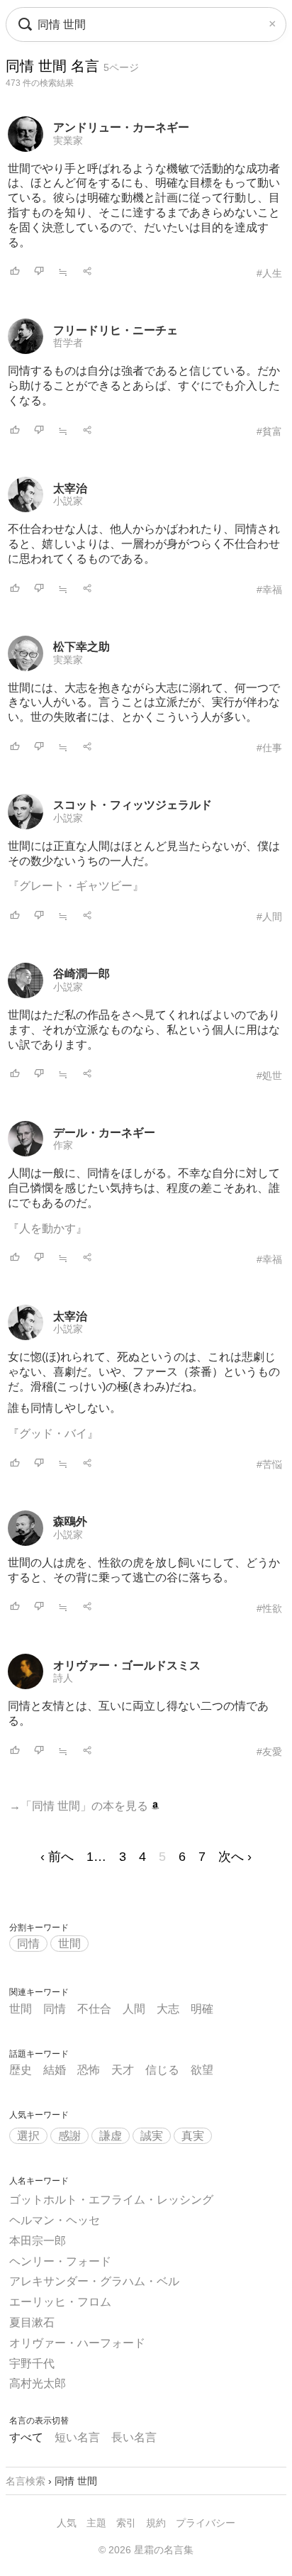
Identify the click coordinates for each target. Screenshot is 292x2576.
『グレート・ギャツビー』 (76, 886)
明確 (202, 2009)
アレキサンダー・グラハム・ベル (94, 2281)
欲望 (202, 2070)
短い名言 (77, 2437)
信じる (162, 2070)
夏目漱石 (32, 2322)
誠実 (152, 2136)
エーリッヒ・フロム (60, 2302)
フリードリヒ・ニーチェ (116, 330)
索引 (126, 2523)
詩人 (63, 1678)
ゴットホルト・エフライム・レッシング (111, 2200)
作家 (63, 1145)
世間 (69, 1944)
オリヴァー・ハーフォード (77, 2343)
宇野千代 (32, 2364)
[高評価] (15, 272)
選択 (28, 2136)
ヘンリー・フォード (60, 2261)
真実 (193, 2136)
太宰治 (70, 488)
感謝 (69, 2136)
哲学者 (68, 343)
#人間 (269, 917)
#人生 (269, 273)
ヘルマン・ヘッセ (55, 2220)
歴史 (21, 2070)
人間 (134, 2009)
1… (96, 1857)
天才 (123, 2070)
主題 (96, 2523)
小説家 (68, 501)
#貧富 (269, 431)
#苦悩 (269, 1464)
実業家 (68, 140)
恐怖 (89, 2070)
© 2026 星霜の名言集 (146, 2550)
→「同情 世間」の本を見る (80, 1806)
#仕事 (269, 748)
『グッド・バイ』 (53, 1433)
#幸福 (269, 590)
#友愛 (269, 1752)
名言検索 (26, 2481)
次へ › (235, 1857)
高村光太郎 (38, 2383)
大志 (168, 2009)
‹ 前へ (57, 1857)
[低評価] (39, 272)
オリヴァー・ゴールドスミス (127, 1665)
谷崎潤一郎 (82, 974)
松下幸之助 (82, 647)
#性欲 (269, 1608)
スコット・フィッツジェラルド (133, 805)
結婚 (55, 2070)
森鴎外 (70, 1521)
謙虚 (111, 2136)
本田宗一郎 (38, 2241)
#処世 (269, 1076)
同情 (28, 1944)
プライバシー (206, 2523)
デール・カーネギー (104, 1133)
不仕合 (94, 2009)
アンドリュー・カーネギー (121, 127)
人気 (67, 2523)
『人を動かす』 (47, 1228)
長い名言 (134, 2437)
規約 (156, 2523)
